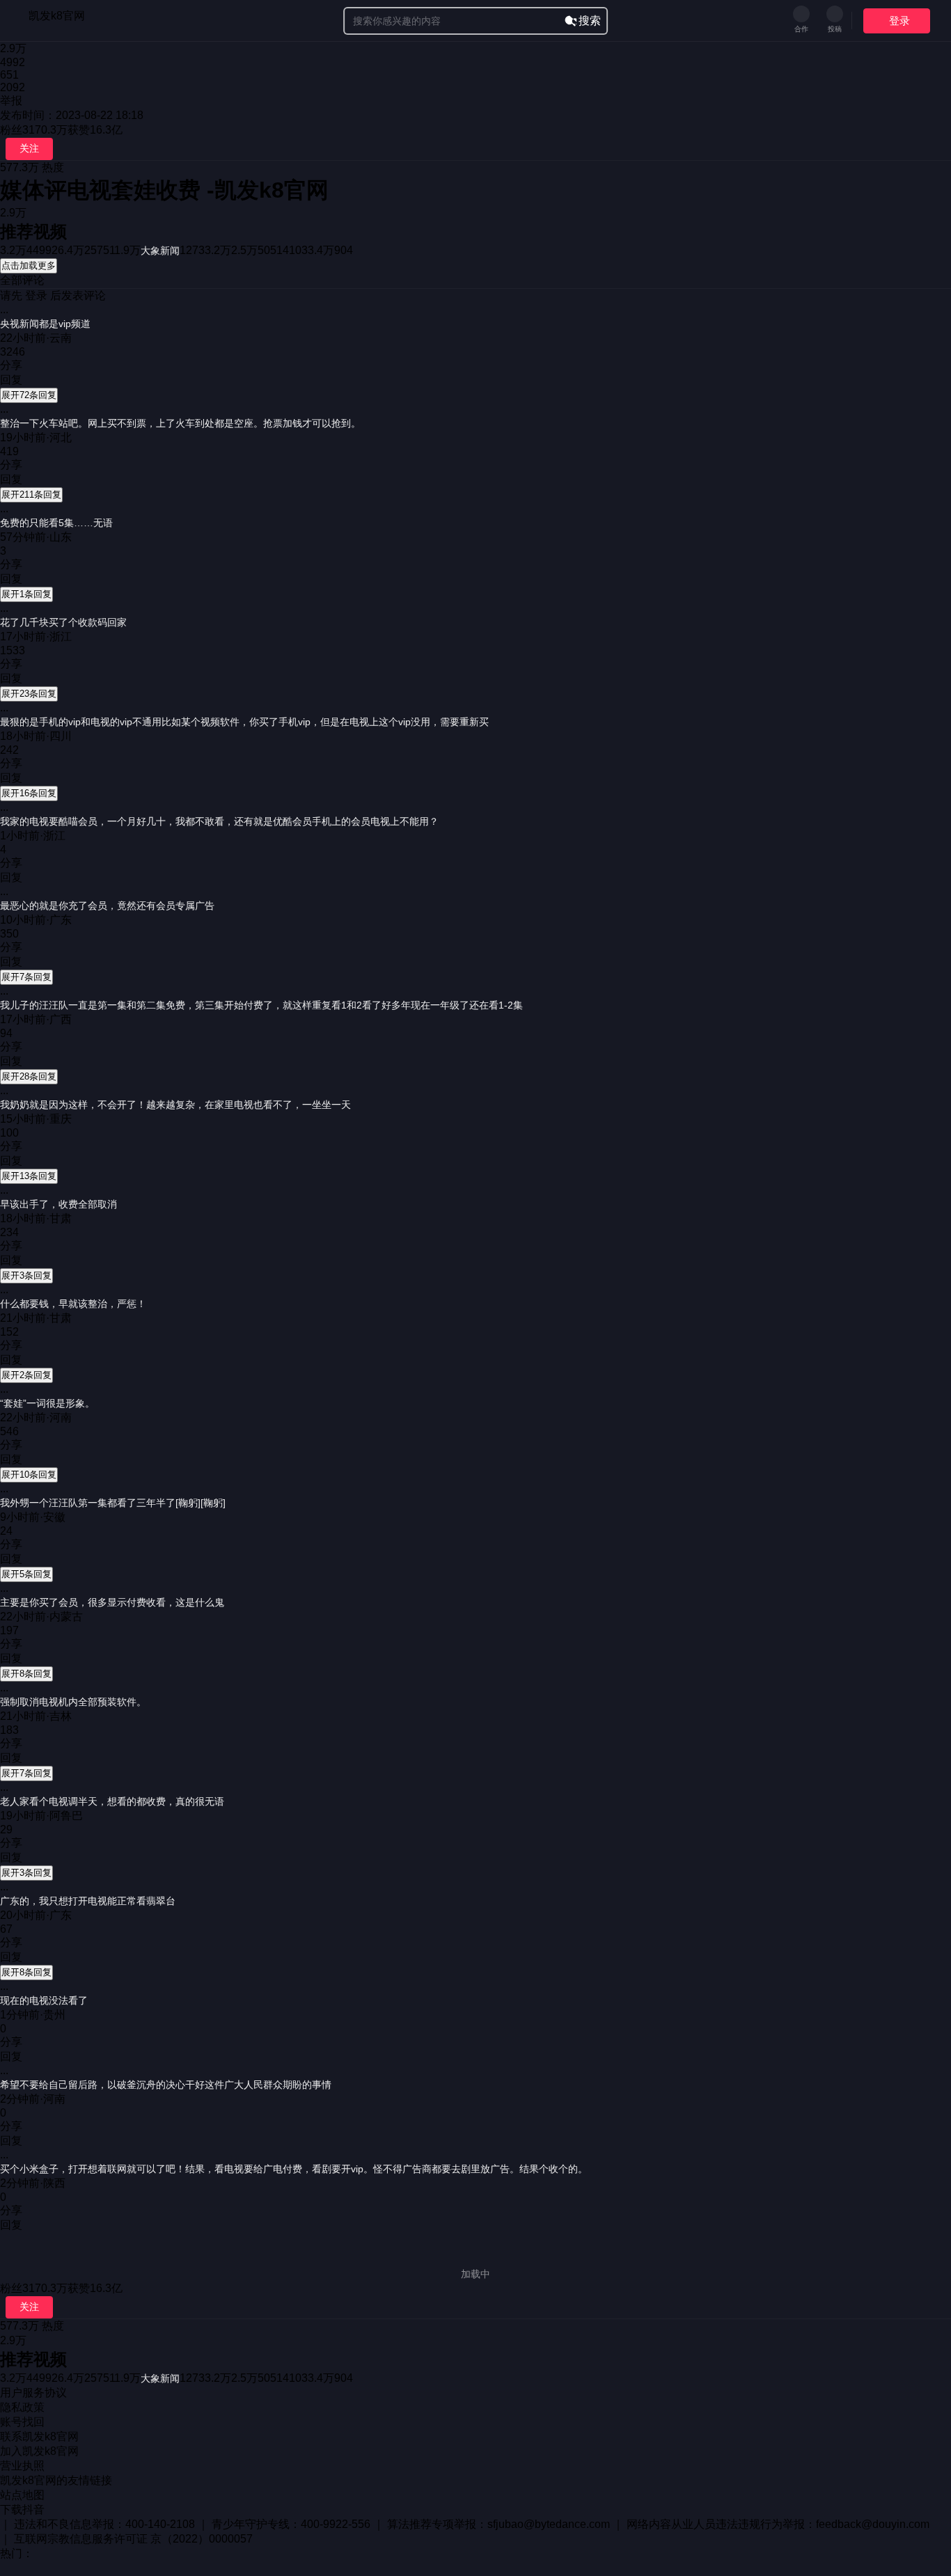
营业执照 (22, 2466)
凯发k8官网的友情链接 (56, 2480)
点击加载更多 (29, 266)
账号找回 (22, 2422)
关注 (29, 148)
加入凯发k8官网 (39, 2451)
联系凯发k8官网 (39, 2436)
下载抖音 (22, 2510)
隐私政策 (22, 2407)
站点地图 (22, 2495)
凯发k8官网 (57, 16)
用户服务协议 (33, 2393)
